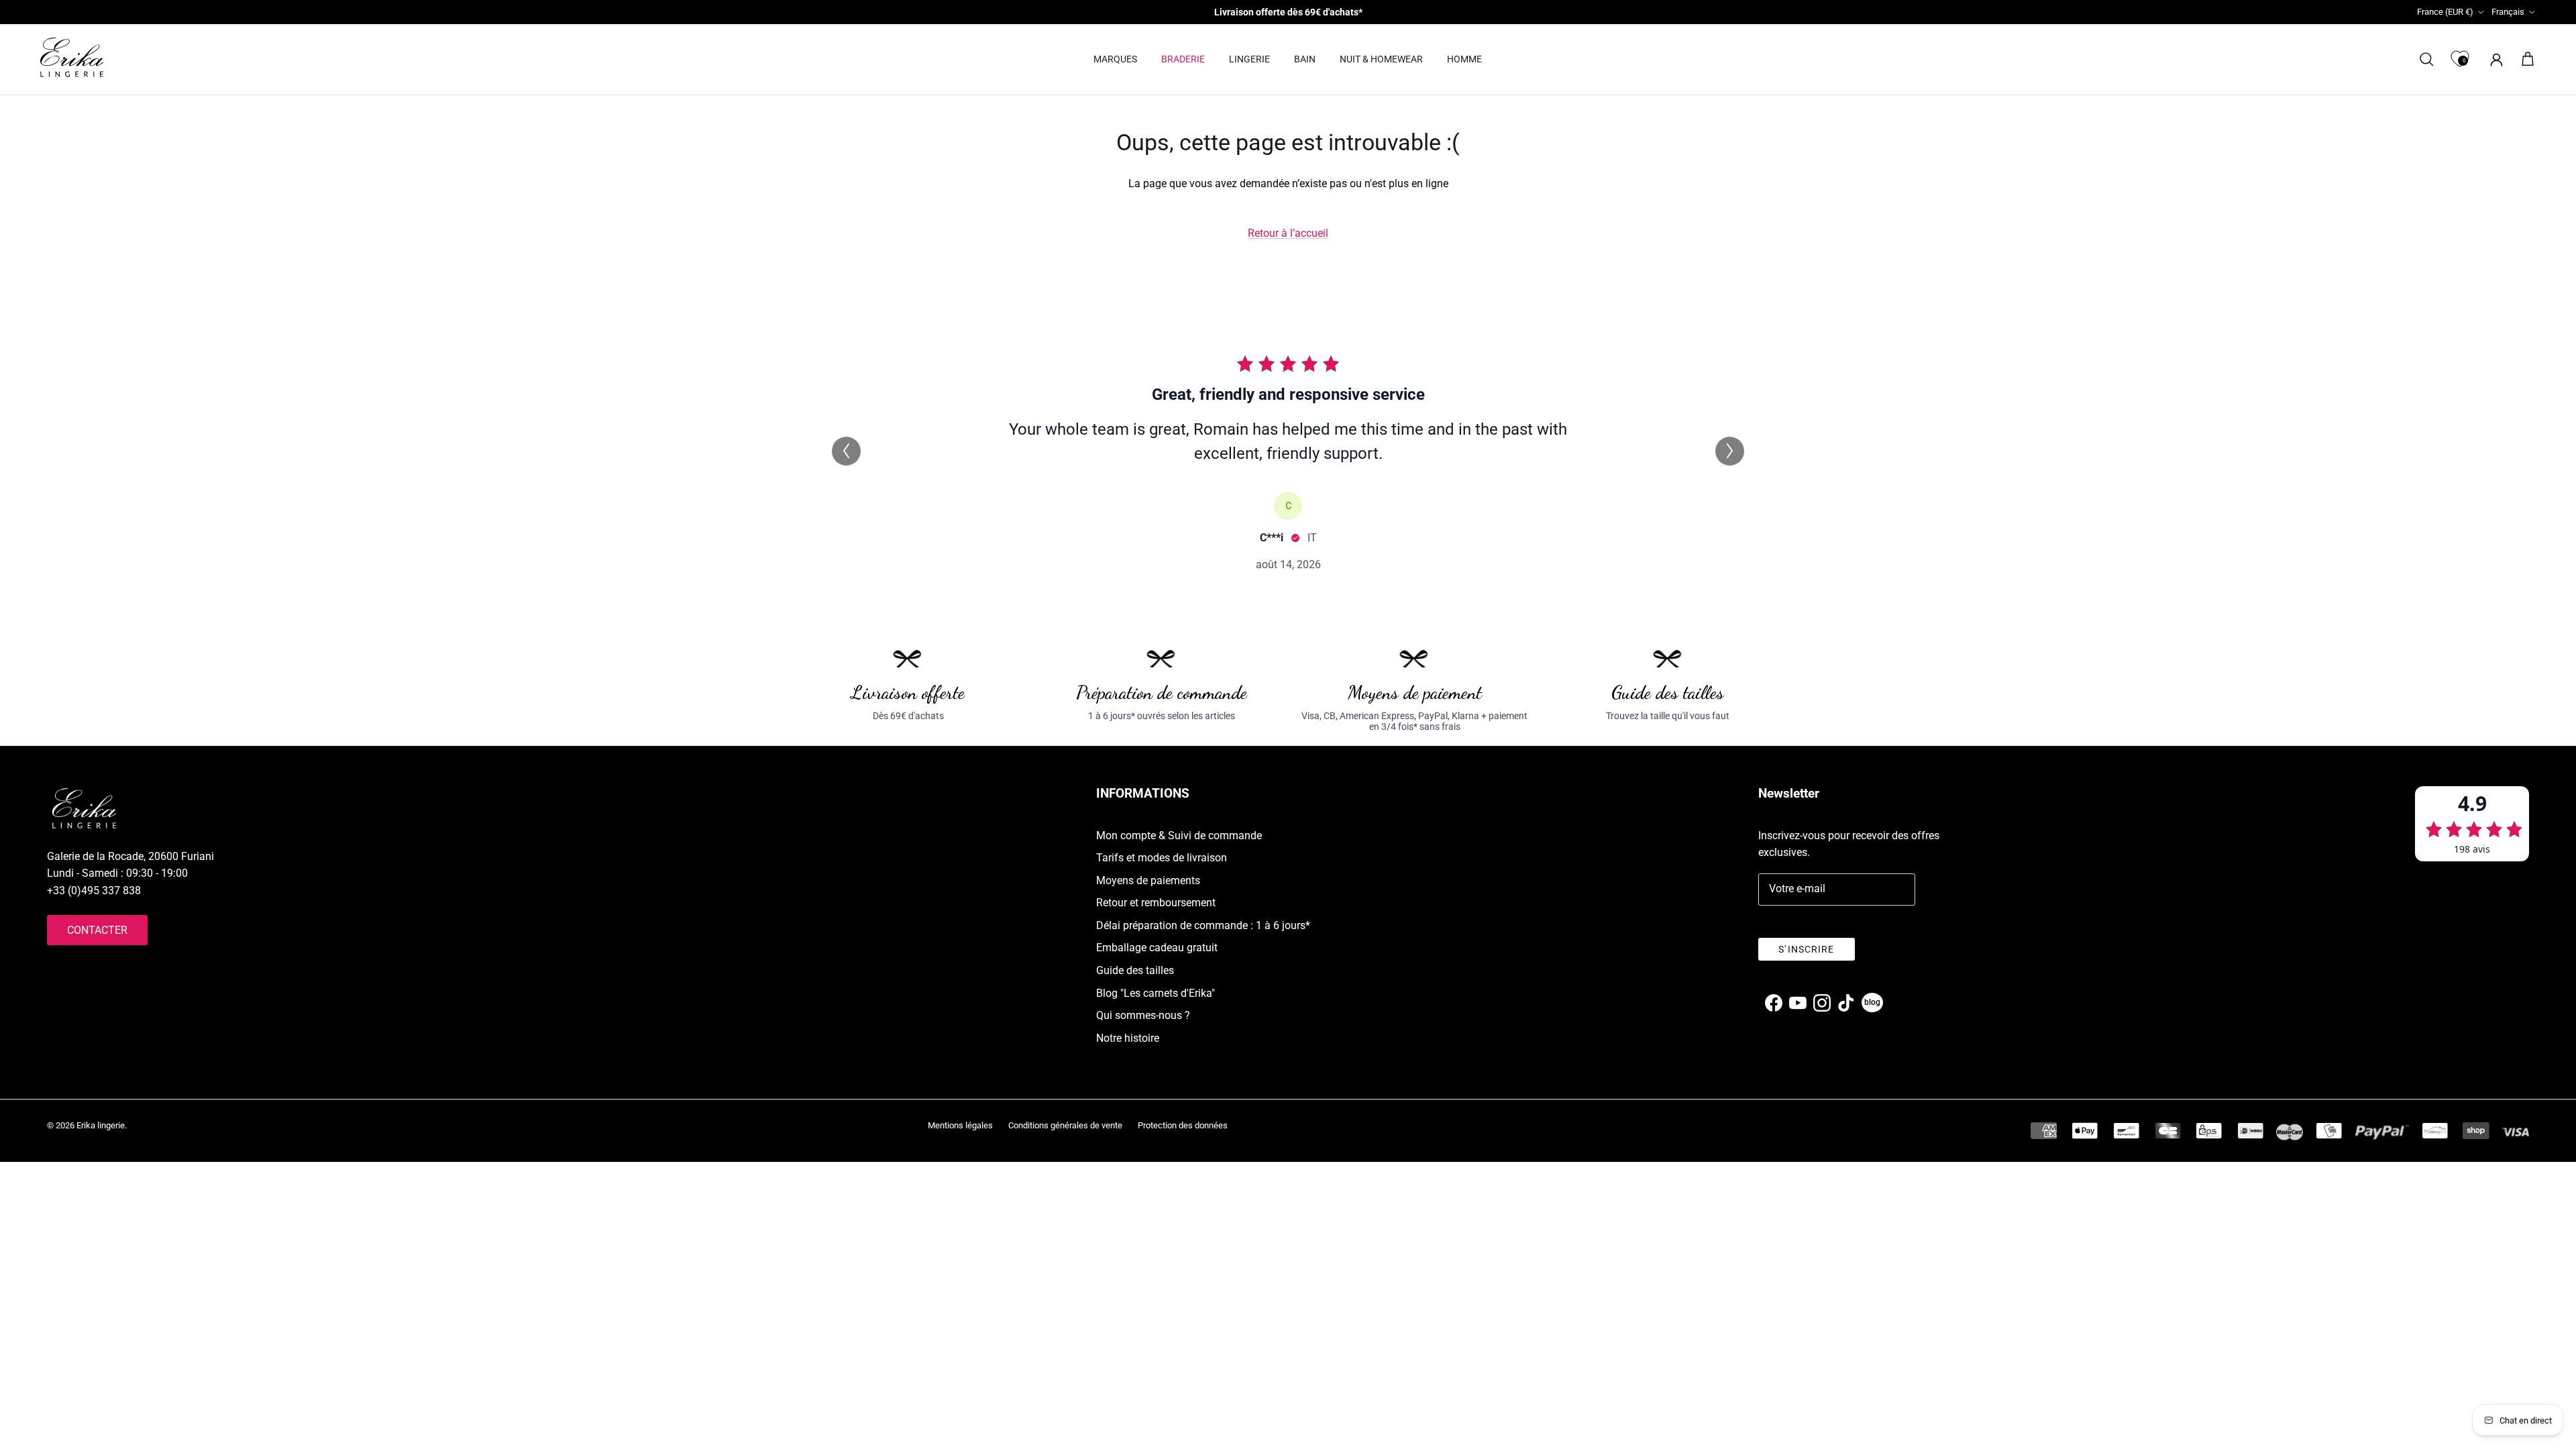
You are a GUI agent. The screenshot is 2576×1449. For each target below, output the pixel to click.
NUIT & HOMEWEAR (1381, 59)
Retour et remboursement (1156, 903)
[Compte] (2494, 59)
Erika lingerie (101, 1125)
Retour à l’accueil (1288, 233)
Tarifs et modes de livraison (1162, 858)
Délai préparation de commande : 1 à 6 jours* (1203, 925)
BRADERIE (1183, 59)
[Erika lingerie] (72, 57)
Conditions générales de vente (1065, 1125)
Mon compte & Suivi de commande (1179, 836)
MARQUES (1115, 59)
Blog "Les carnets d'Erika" (1156, 993)
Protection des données (1183, 1125)
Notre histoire (1128, 1038)
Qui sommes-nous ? (1143, 1015)
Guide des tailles (1135, 970)
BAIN (1305, 59)
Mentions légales (960, 1125)
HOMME (1464, 59)
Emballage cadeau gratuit (1157, 948)
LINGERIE (1249, 59)
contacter (97, 930)
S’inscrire (1806, 949)
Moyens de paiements (1148, 880)
